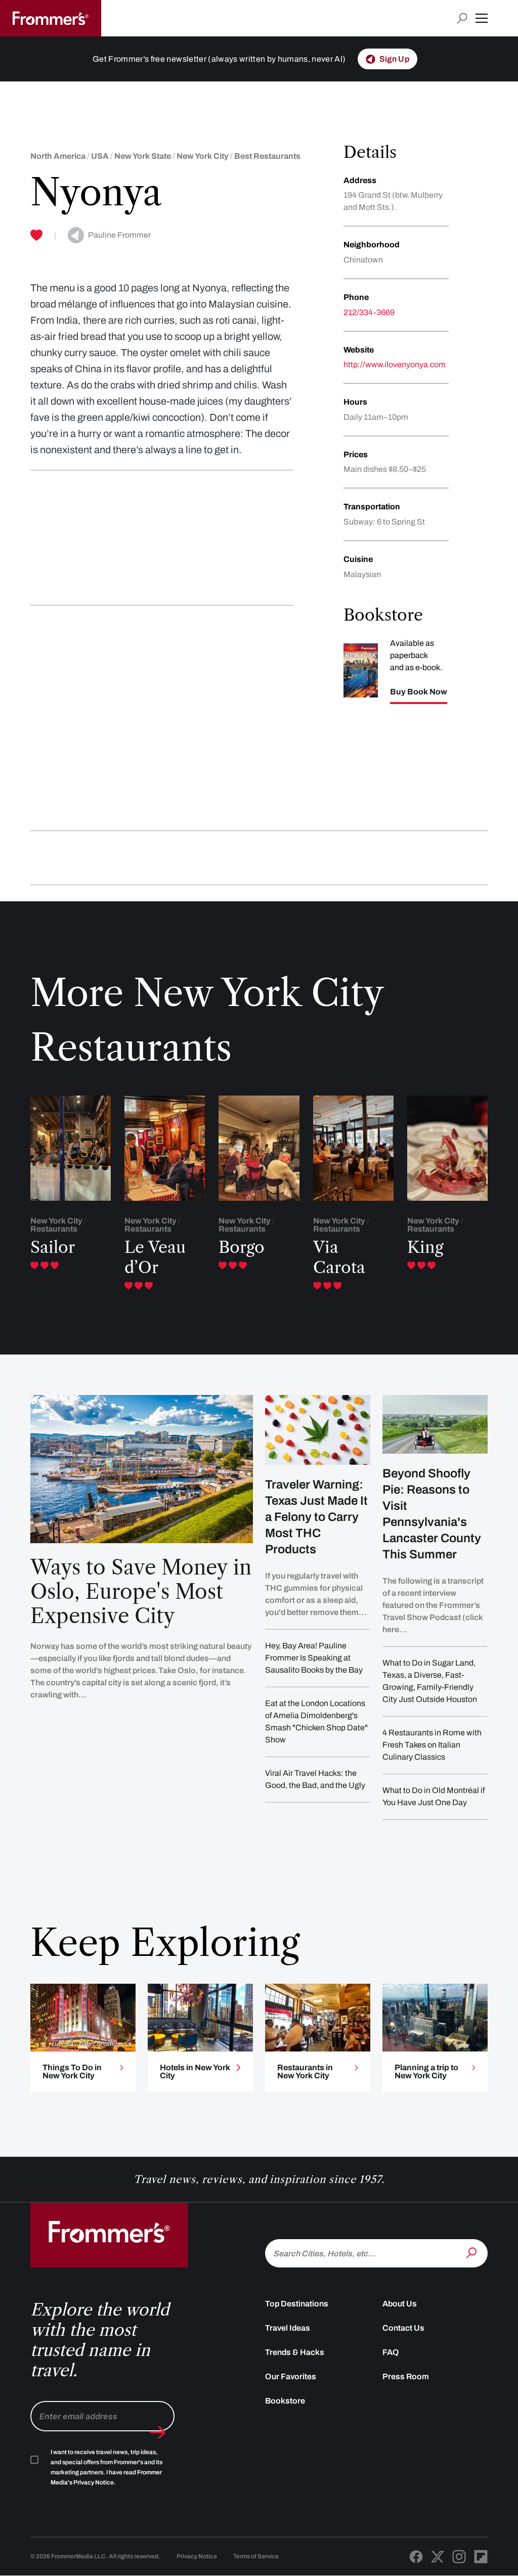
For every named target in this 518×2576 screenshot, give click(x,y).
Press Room (406, 2376)
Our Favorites (291, 2376)
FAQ (391, 2352)
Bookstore (285, 2401)
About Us (400, 2304)
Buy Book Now (419, 692)
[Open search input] (462, 18)
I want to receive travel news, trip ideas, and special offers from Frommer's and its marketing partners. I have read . (106, 2467)
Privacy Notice (197, 2556)
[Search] (472, 2252)
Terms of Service (256, 2556)
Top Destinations (297, 2304)
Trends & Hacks (295, 2352)
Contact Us (403, 2328)
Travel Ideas (288, 2328)
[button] (482, 18)
